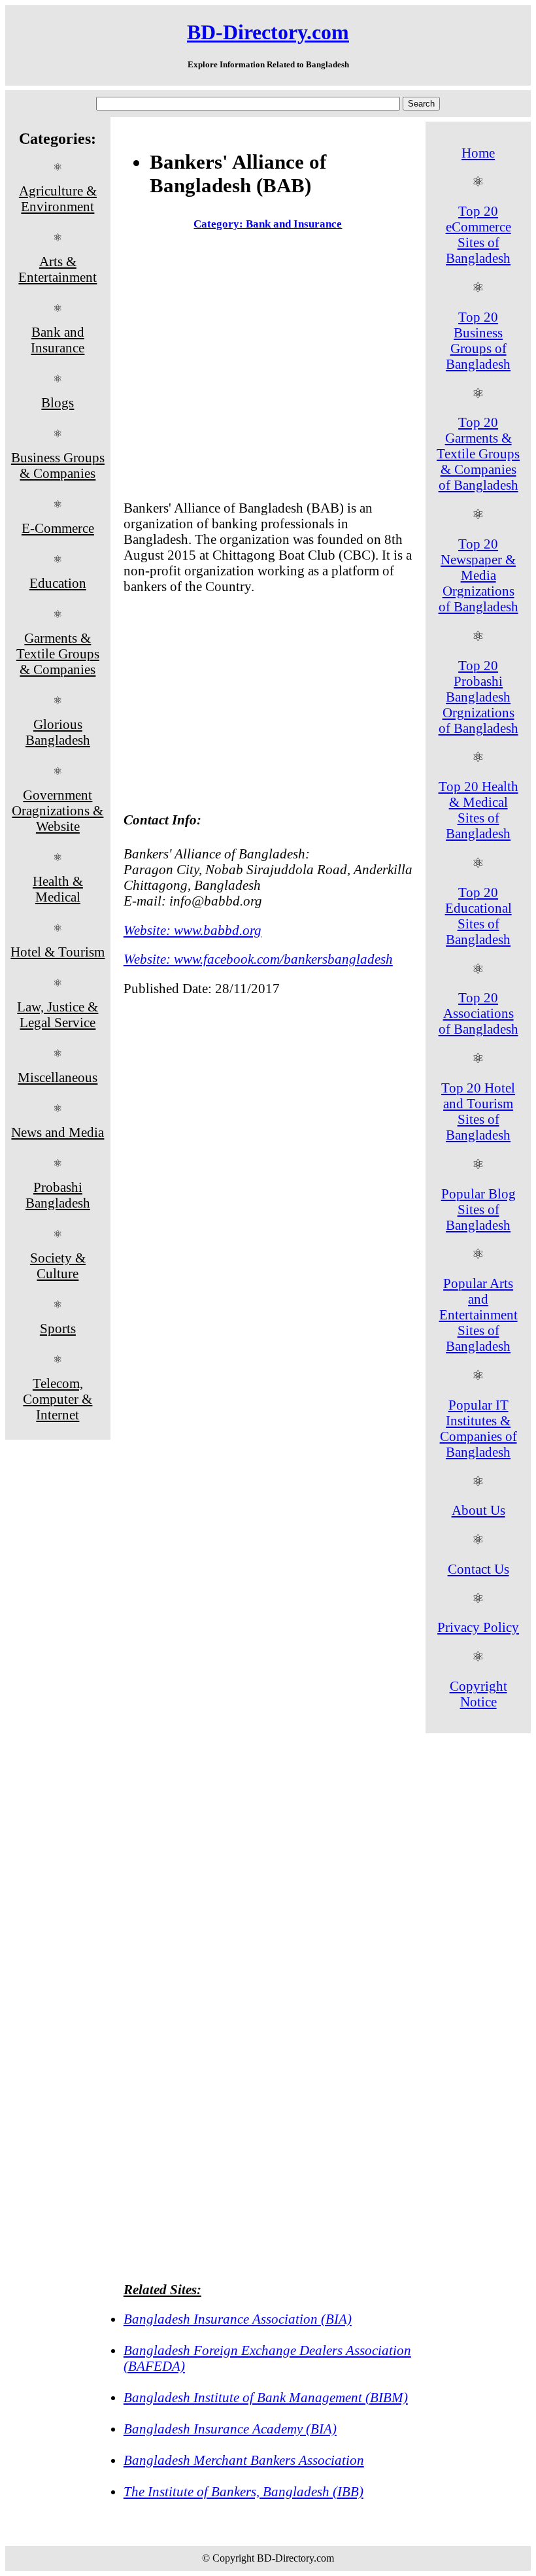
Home (478, 153)
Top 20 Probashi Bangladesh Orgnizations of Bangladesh (478, 697)
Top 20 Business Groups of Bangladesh (478, 340)
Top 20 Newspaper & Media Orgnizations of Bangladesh (478, 575)
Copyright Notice (478, 1694)
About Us (478, 1510)
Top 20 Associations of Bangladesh (478, 1013)
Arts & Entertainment (58, 269)
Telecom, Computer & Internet (58, 1399)
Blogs (58, 402)
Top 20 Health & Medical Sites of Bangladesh (478, 810)
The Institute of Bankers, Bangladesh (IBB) (243, 2491)
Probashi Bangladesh (58, 1195)
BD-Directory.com (268, 32)
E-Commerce (58, 528)
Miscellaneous (58, 1077)
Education (58, 583)
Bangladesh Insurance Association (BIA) (238, 2319)
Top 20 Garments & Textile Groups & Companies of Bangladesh (478, 453)
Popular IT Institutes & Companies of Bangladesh (478, 1428)
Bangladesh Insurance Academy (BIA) (230, 2429)
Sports (58, 1328)
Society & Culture (58, 1265)
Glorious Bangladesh (58, 732)
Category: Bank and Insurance (268, 224)
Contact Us (478, 1569)
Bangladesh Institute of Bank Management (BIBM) (266, 2397)
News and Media (58, 1132)
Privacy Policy (478, 1627)
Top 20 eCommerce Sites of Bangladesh (478, 234)
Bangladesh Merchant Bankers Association (244, 2460)
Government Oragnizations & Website (58, 810)
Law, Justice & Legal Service (58, 1014)
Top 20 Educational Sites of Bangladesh (478, 916)
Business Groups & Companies (58, 465)
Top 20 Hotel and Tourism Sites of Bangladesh (478, 1111)
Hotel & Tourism (58, 952)
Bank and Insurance (58, 340)
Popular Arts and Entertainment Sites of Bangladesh (478, 1314)
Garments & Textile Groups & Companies (58, 653)
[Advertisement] (268, 368)
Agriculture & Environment (58, 198)
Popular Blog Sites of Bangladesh (478, 1209)
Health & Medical (58, 889)
